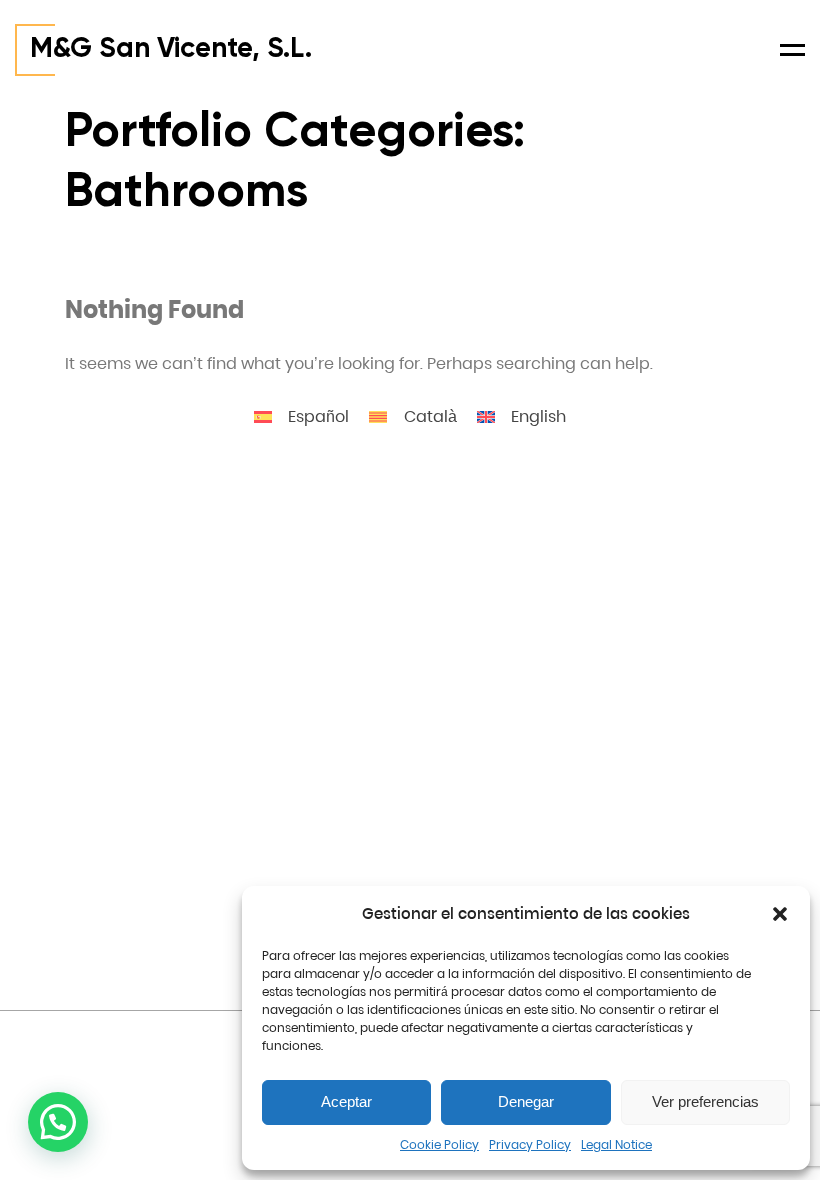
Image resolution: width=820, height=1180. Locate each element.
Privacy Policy (530, 1144)
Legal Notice (616, 1144)
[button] (780, 914)
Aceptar (346, 1101)
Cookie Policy (439, 1144)
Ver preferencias (705, 1101)
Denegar (526, 1101)
